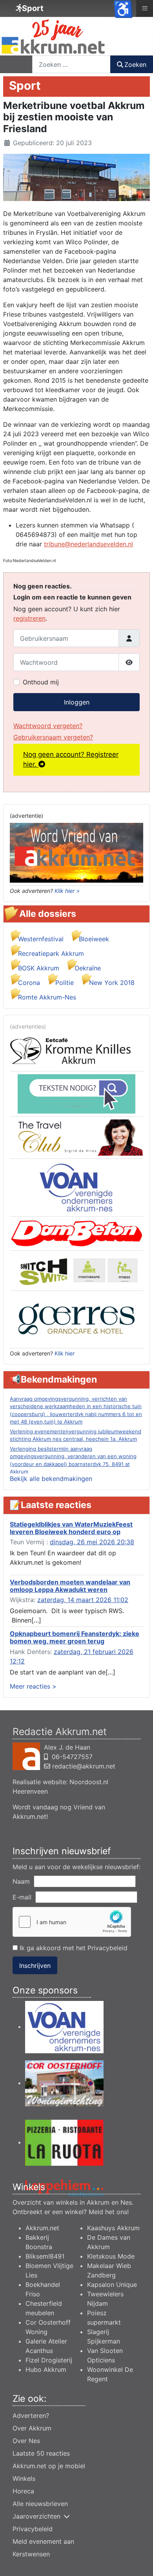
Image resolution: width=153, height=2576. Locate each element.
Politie (65, 983)
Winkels (24, 2478)
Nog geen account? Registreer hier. (71, 760)
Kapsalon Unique (112, 2285)
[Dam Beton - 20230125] (76, 1233)
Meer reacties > (33, 1686)
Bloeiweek (94, 939)
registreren (29, 618)
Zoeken (135, 65)
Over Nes (26, 2441)
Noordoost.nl (89, 1782)
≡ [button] (145, 8)
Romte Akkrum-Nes (47, 997)
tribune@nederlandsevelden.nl (88, 544)
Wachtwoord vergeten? (48, 726)
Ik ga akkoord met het (73, 1948)
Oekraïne (88, 968)
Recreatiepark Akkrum (51, 953)
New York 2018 (112, 983)
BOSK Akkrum (39, 968)
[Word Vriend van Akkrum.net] (76, 852)
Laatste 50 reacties (41, 2453)
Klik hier (65, 1353)
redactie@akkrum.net (84, 1766)
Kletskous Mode (111, 2256)
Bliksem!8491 (45, 2256)
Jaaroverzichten (36, 2516)
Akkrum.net (42, 2228)
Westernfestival (41, 939)
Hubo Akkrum (46, 2369)
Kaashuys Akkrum (113, 2228)
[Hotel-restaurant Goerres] (76, 1319)
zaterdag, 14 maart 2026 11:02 (83, 1600)
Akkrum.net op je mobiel (49, 2466)
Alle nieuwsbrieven (40, 2504)
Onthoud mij (41, 682)
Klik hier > (67, 891)
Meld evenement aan (43, 2541)
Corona (29, 983)
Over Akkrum (32, 2428)
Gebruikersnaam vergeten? (53, 737)
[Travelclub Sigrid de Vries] (76, 1137)
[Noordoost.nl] (76, 1093)
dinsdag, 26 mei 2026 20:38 (92, 1542)
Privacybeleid (107, 1948)
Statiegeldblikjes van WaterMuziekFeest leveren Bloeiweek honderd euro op (71, 1528)
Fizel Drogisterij (49, 2360)
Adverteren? (31, 2416)
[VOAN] (76, 1187)
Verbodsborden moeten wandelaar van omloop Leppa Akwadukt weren (70, 1586)
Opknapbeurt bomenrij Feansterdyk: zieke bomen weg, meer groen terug (75, 1637)
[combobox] (71, 64)
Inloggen (77, 702)
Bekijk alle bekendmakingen (51, 1479)
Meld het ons (108, 2212)
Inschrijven (35, 1966)
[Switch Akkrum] (76, 1270)
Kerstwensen (31, 2554)
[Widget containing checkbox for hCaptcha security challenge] (72, 1922)
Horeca (23, 2491)
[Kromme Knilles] (76, 1051)
